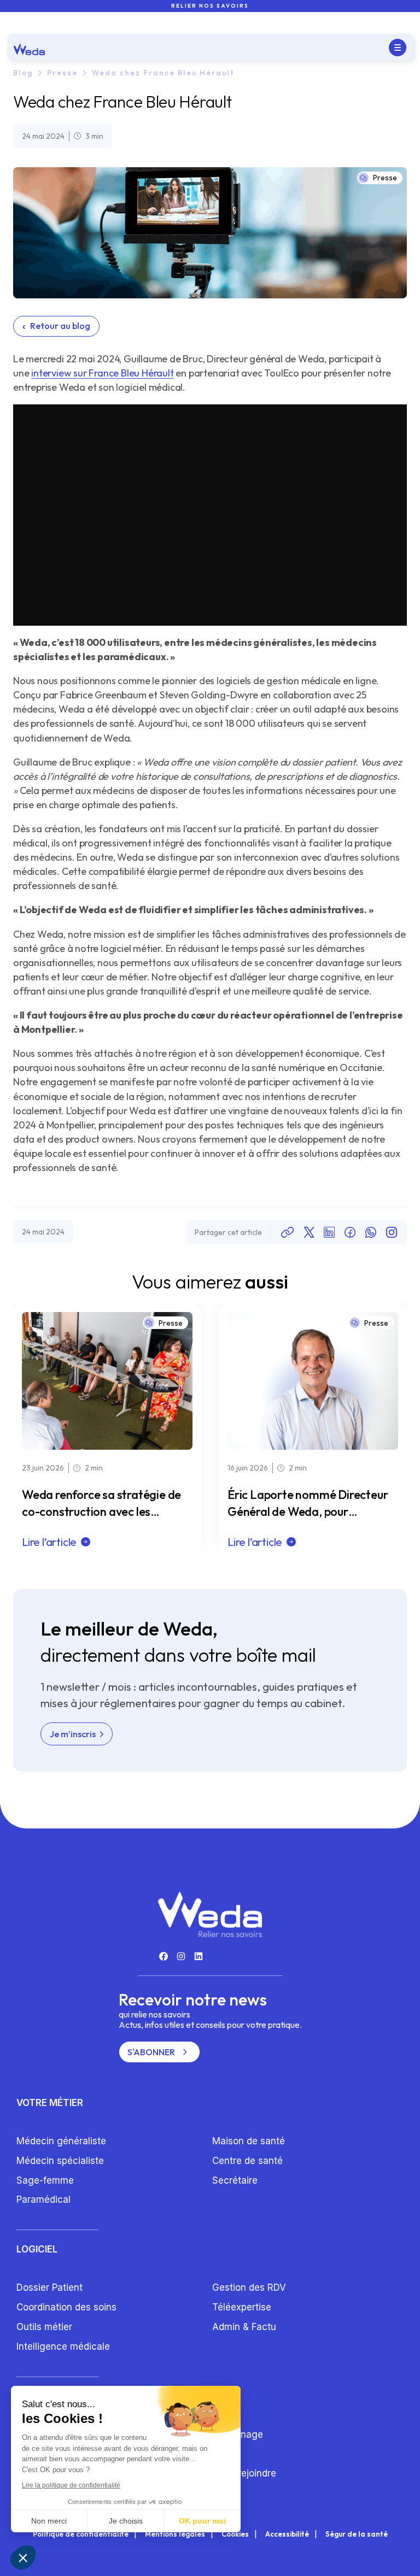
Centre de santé (247, 2161)
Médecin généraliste (61, 2141)
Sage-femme (45, 2180)
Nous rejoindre (244, 2473)
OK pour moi (202, 2521)
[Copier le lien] (287, 1232)
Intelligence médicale (63, 2346)
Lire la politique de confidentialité (71, 2485)
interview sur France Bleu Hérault (102, 373)
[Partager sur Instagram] (392, 1232)
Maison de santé (249, 2141)
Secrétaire (235, 2180)
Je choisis (126, 2521)
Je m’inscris (73, 1734)
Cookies (235, 2534)
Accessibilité (287, 2534)
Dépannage (238, 2434)
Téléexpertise (242, 2307)
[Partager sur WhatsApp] (371, 1232)
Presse (62, 73)
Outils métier (44, 2327)
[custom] (164, 1956)
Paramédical (43, 2199)
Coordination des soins (66, 2307)
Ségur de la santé (357, 2534)
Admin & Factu (244, 2327)
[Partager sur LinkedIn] (329, 1232)
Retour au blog (56, 326)
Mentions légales (175, 2534)
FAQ (221, 2454)
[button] (23, 2557)
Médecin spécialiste (60, 2161)
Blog (23, 73)
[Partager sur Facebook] (350, 1232)
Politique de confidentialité (81, 2534)
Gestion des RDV (249, 2287)
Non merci (49, 2521)
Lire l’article (49, 1542)
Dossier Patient (49, 2287)
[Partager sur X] (309, 1232)
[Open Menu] (398, 48)
